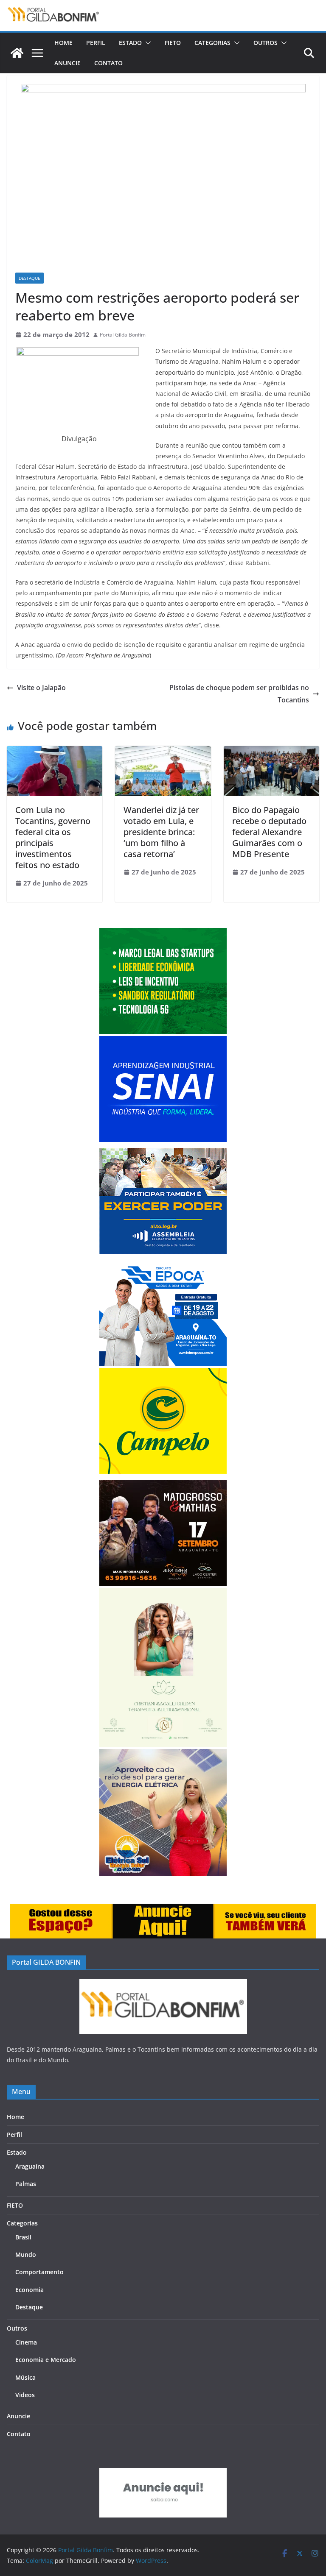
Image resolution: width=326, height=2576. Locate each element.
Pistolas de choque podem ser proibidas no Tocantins (239, 694)
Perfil (96, 43)
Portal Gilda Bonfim (123, 335)
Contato (108, 63)
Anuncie (67, 63)
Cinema (26, 2342)
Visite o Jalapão (41, 688)
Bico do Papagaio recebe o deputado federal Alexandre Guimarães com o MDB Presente (269, 832)
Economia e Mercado (46, 2360)
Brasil (23, 2237)
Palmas (26, 2184)
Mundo (26, 2254)
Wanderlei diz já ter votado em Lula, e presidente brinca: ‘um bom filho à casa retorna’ (161, 832)
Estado (130, 43)
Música (25, 2377)
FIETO (173, 43)
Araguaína (30, 2166)
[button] (146, 43)
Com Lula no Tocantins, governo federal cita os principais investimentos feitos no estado (53, 837)
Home (63, 43)
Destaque (30, 278)
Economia (30, 2290)
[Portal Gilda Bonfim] (17, 53)
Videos (25, 2395)
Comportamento (39, 2272)
